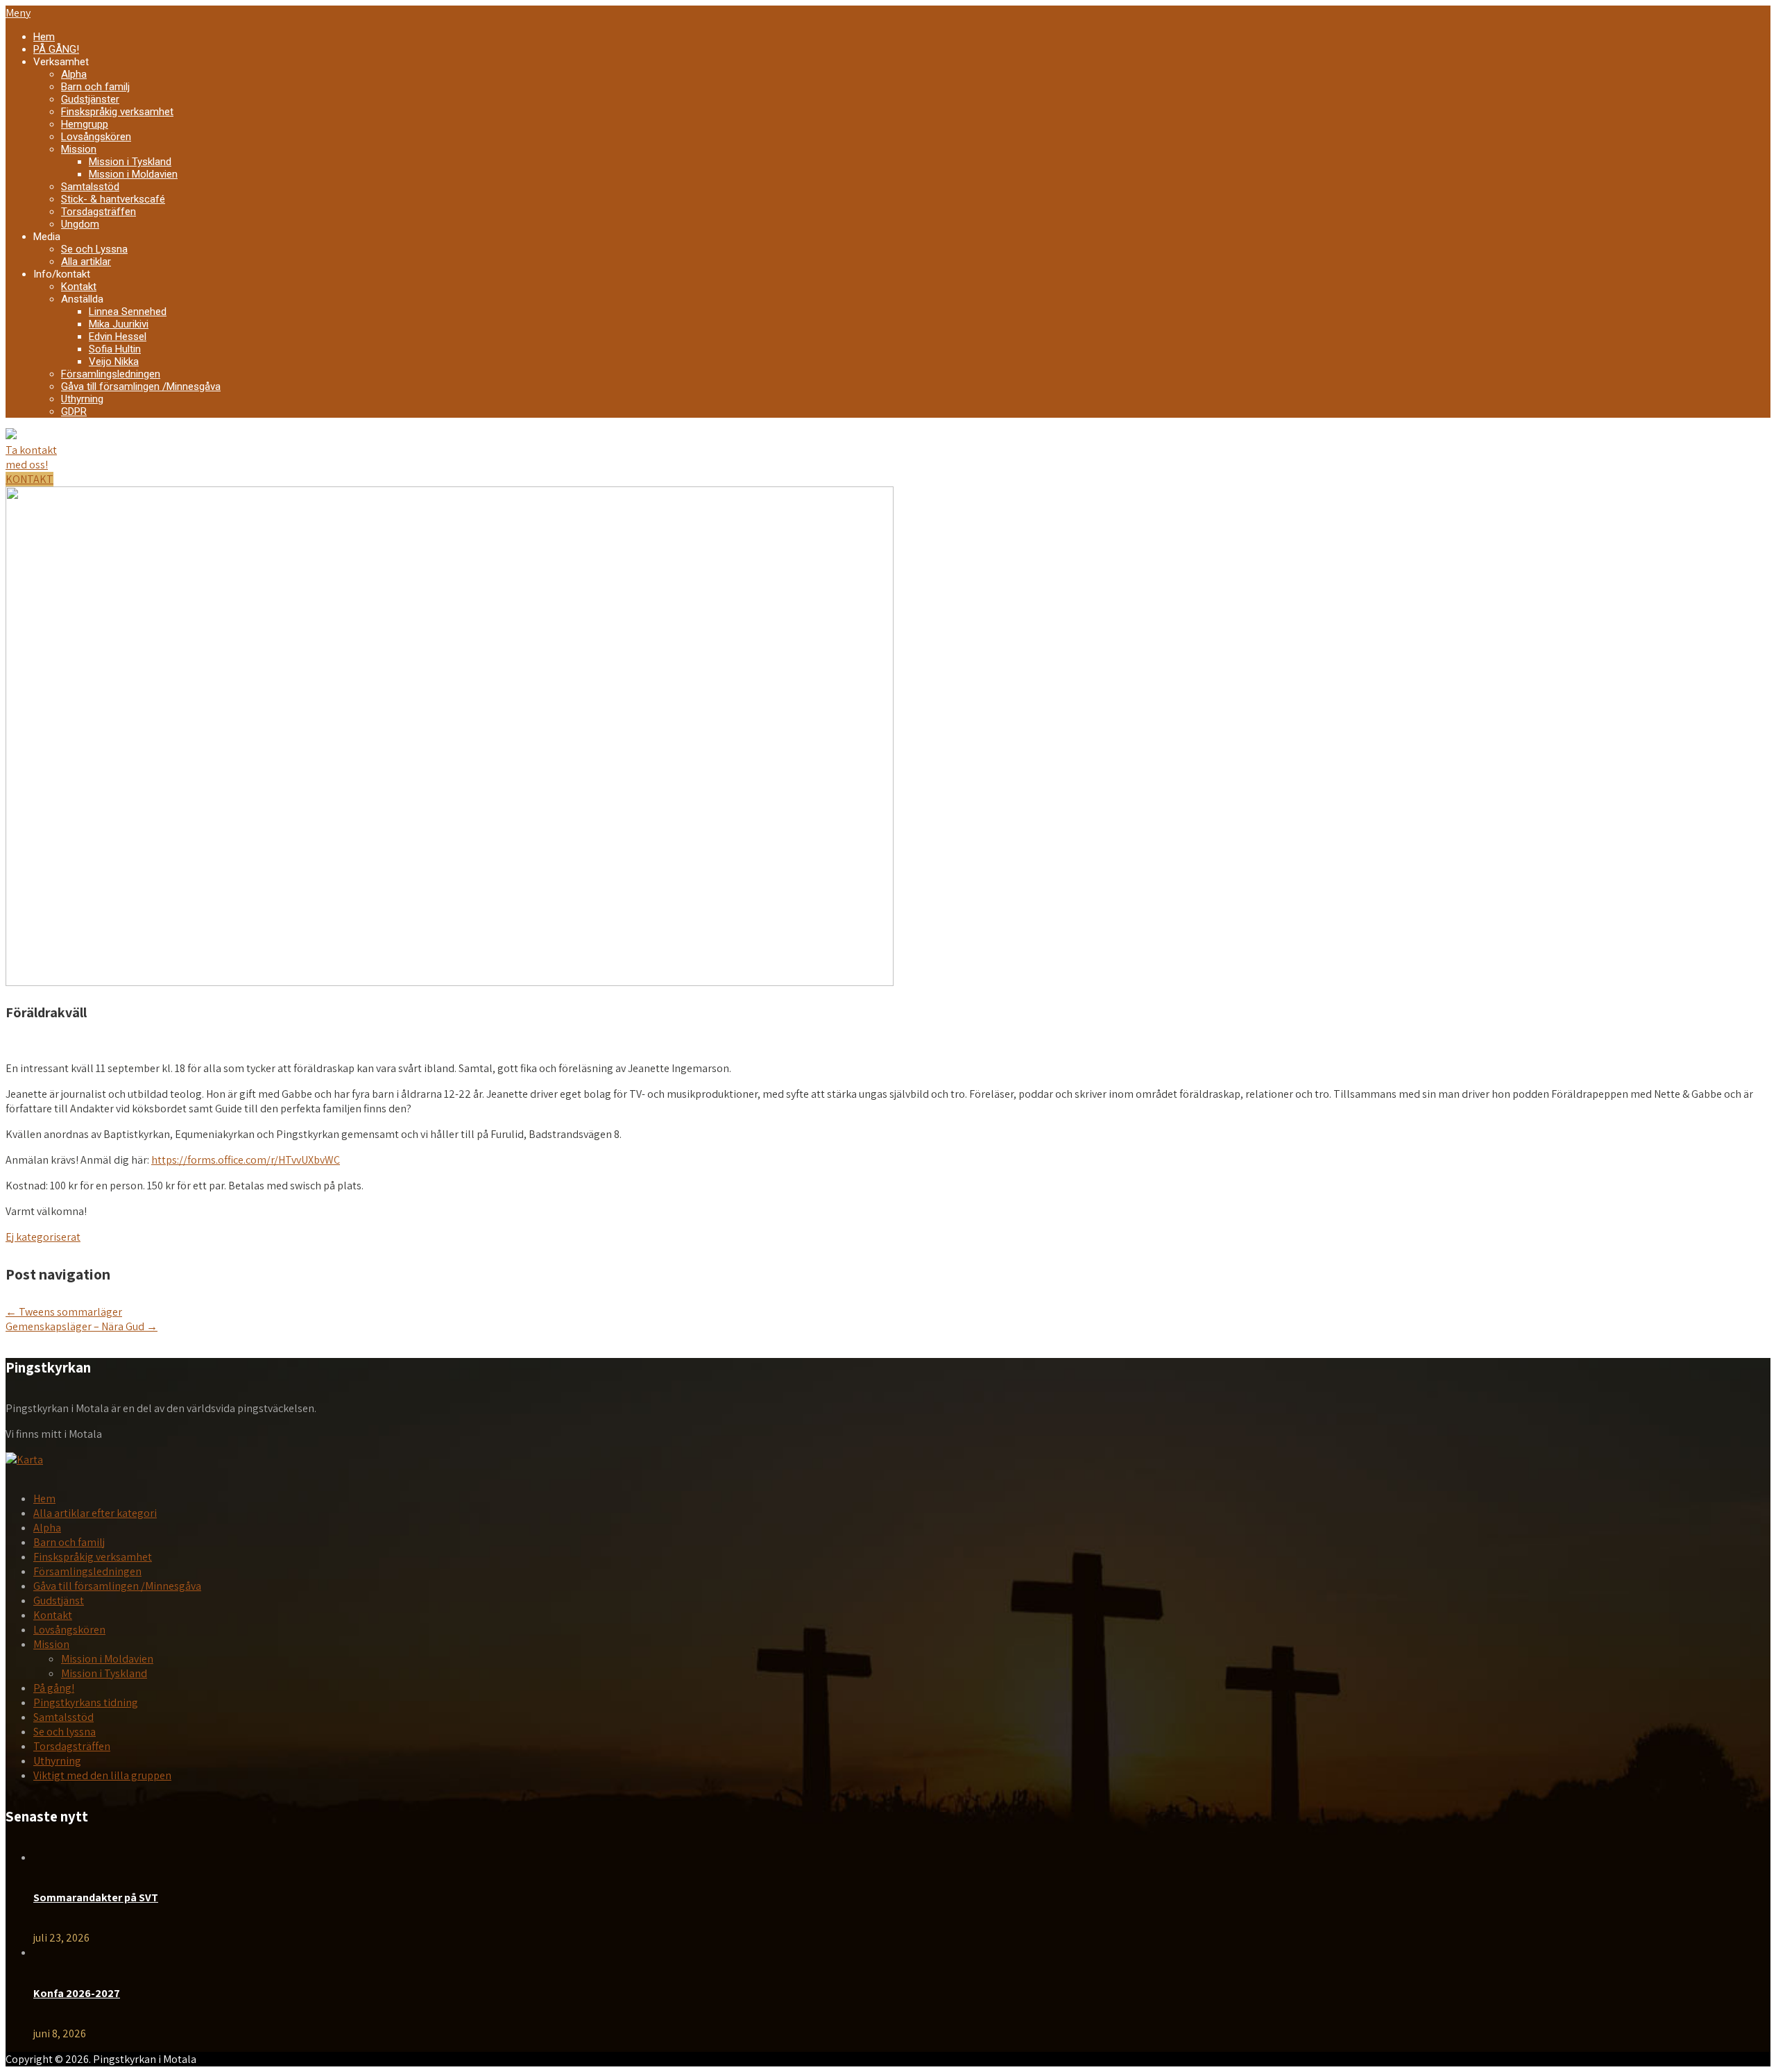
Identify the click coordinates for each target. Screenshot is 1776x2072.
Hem (44, 37)
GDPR (74, 411)
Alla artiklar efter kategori (95, 1513)
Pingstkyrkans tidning (86, 1702)
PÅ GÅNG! (56, 49)
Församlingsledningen (111, 374)
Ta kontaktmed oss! (31, 457)
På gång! (54, 1688)
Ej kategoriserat (43, 1237)
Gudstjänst (59, 1600)
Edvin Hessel (118, 337)
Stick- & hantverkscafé (113, 199)
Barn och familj (95, 87)
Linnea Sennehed (128, 312)
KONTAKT (29, 479)
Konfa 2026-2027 (77, 1993)
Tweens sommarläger (64, 1312)
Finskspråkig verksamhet (117, 112)
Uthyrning (82, 399)
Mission (79, 149)
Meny (18, 13)
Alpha (74, 74)
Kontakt (79, 287)
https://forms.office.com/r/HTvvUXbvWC (246, 1160)
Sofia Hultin (115, 349)
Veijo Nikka (114, 362)
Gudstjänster (90, 99)
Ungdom (80, 224)
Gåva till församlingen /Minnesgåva (141, 387)
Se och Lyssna (94, 249)
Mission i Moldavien (133, 174)
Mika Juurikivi (119, 324)
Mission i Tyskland (130, 162)
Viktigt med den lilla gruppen (102, 1775)
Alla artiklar (86, 262)
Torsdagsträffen (99, 212)
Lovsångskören (96, 137)
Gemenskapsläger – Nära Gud (82, 1326)
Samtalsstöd (90, 187)
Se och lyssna (65, 1732)
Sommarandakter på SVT (96, 1897)
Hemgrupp (85, 124)
